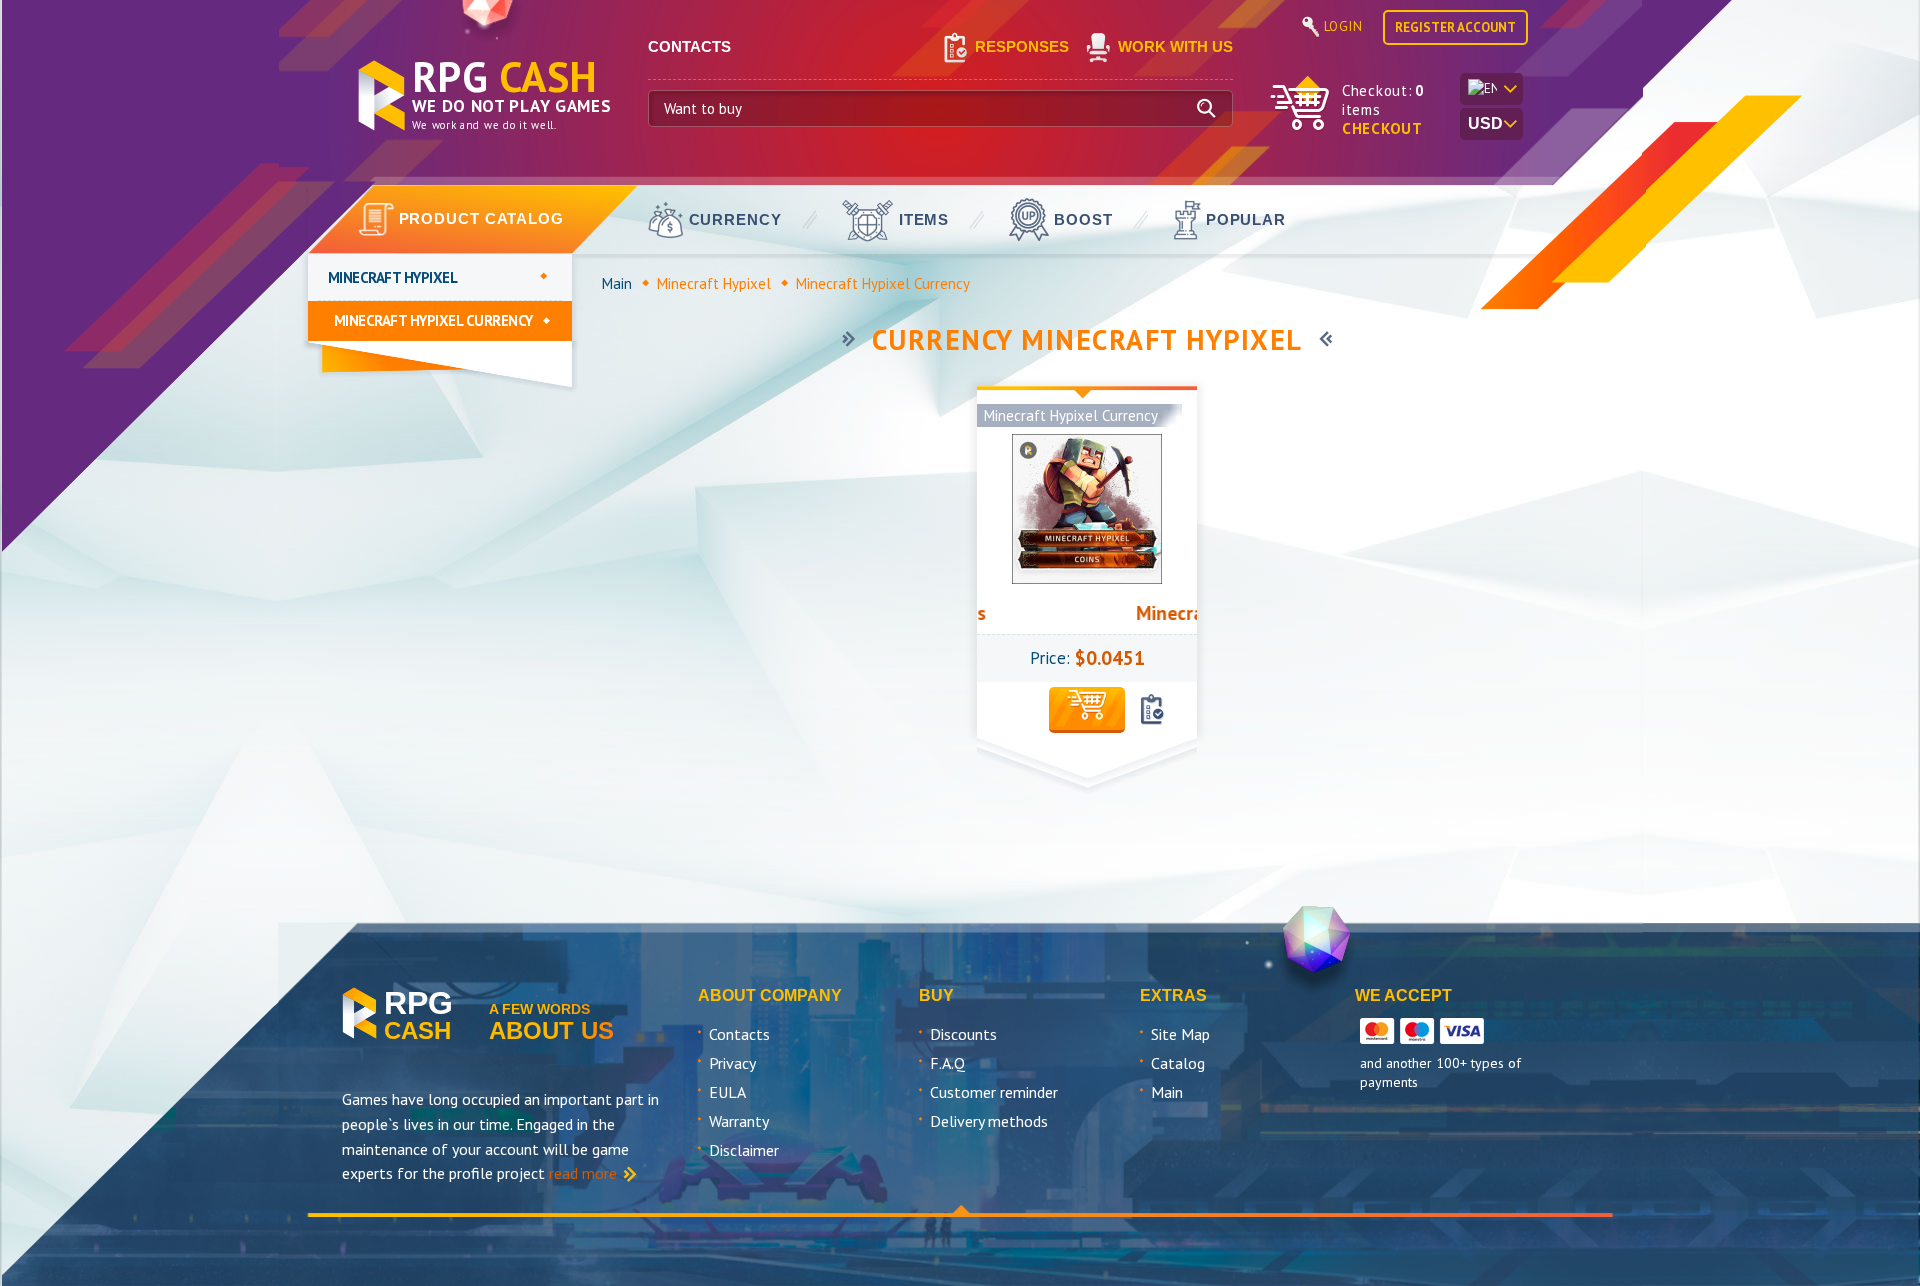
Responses (1022, 46)
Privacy (732, 1063)
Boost (1083, 219)
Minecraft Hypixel (714, 283)
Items (924, 219)
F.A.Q (947, 1063)
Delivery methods (989, 1121)
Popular (1246, 219)
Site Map (1180, 1034)
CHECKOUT (1382, 128)
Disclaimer (744, 1150)
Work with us (1175, 46)
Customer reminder (994, 1092)
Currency (735, 219)
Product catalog (482, 218)
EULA (727, 1092)
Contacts (739, 1034)
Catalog (1178, 1063)
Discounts (963, 1034)
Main (617, 283)
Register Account (1455, 27)
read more (583, 1173)
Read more (1087, 821)
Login (1343, 26)
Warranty (739, 1121)
